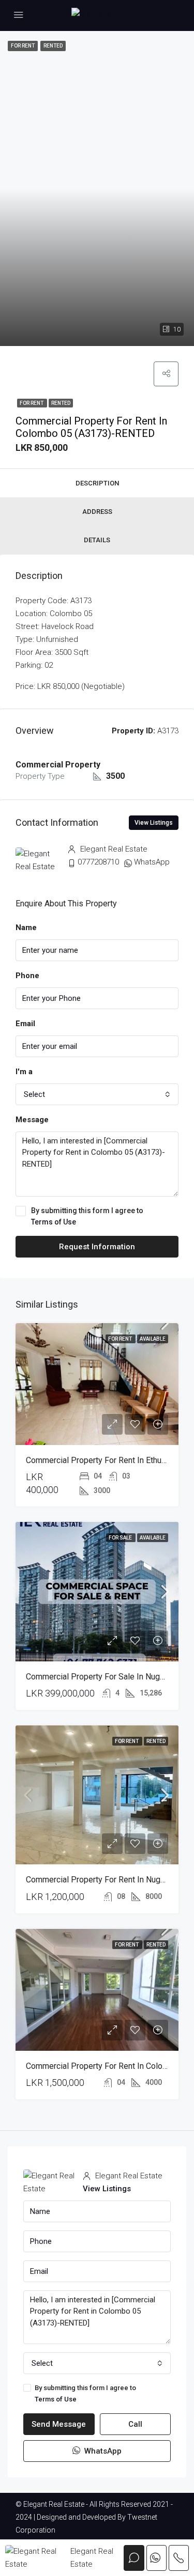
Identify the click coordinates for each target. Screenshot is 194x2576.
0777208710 (98, 862)
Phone (27, 976)
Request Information (97, 1247)
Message (32, 1120)
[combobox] (97, 1094)
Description (97, 483)
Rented (61, 403)
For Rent (32, 403)
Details (97, 540)
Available (153, 1339)
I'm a (24, 1072)
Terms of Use (54, 1222)
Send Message (59, 2424)
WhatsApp (152, 862)
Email (25, 1024)
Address (97, 512)
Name (26, 928)
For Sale (121, 1538)
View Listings (154, 823)
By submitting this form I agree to (87, 1216)
